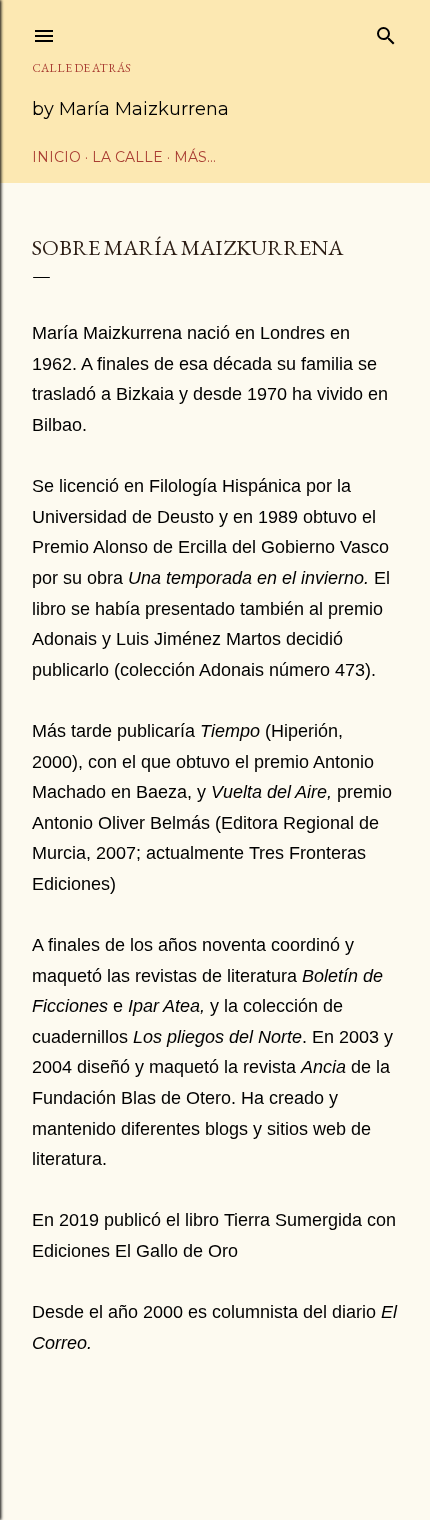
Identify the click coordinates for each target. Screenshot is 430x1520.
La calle (127, 157)
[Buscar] (386, 31)
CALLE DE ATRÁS (81, 68)
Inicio (56, 157)
